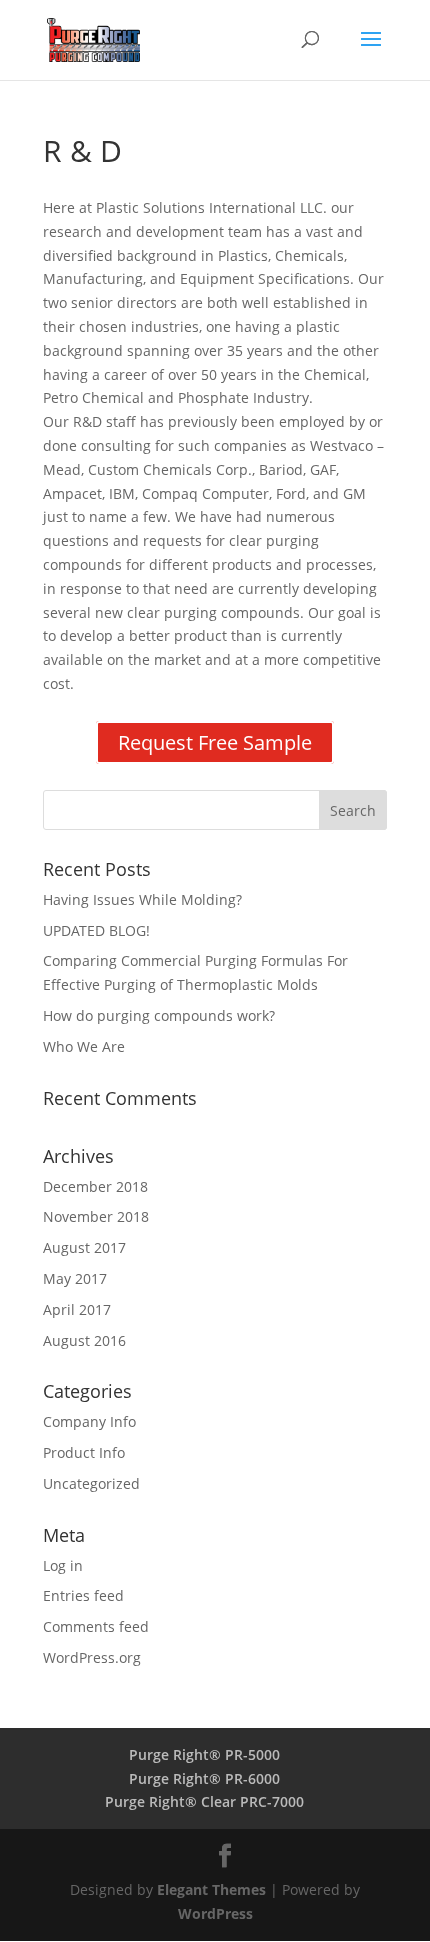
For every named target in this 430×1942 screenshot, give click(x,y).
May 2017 (75, 1278)
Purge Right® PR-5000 (204, 1754)
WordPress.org (92, 1657)
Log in (63, 1565)
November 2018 (96, 1216)
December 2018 (95, 1186)
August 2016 (84, 1340)
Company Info (89, 1421)
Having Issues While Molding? (142, 899)
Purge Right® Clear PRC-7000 (204, 1801)
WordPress (215, 1913)
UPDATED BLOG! (96, 930)
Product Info (84, 1452)
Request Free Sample (215, 742)
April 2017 (77, 1309)
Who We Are (84, 1046)
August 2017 (84, 1247)
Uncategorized (91, 1483)
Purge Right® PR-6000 (204, 1778)
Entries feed (83, 1595)
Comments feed (96, 1626)
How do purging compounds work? (159, 1015)
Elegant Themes (211, 1889)
